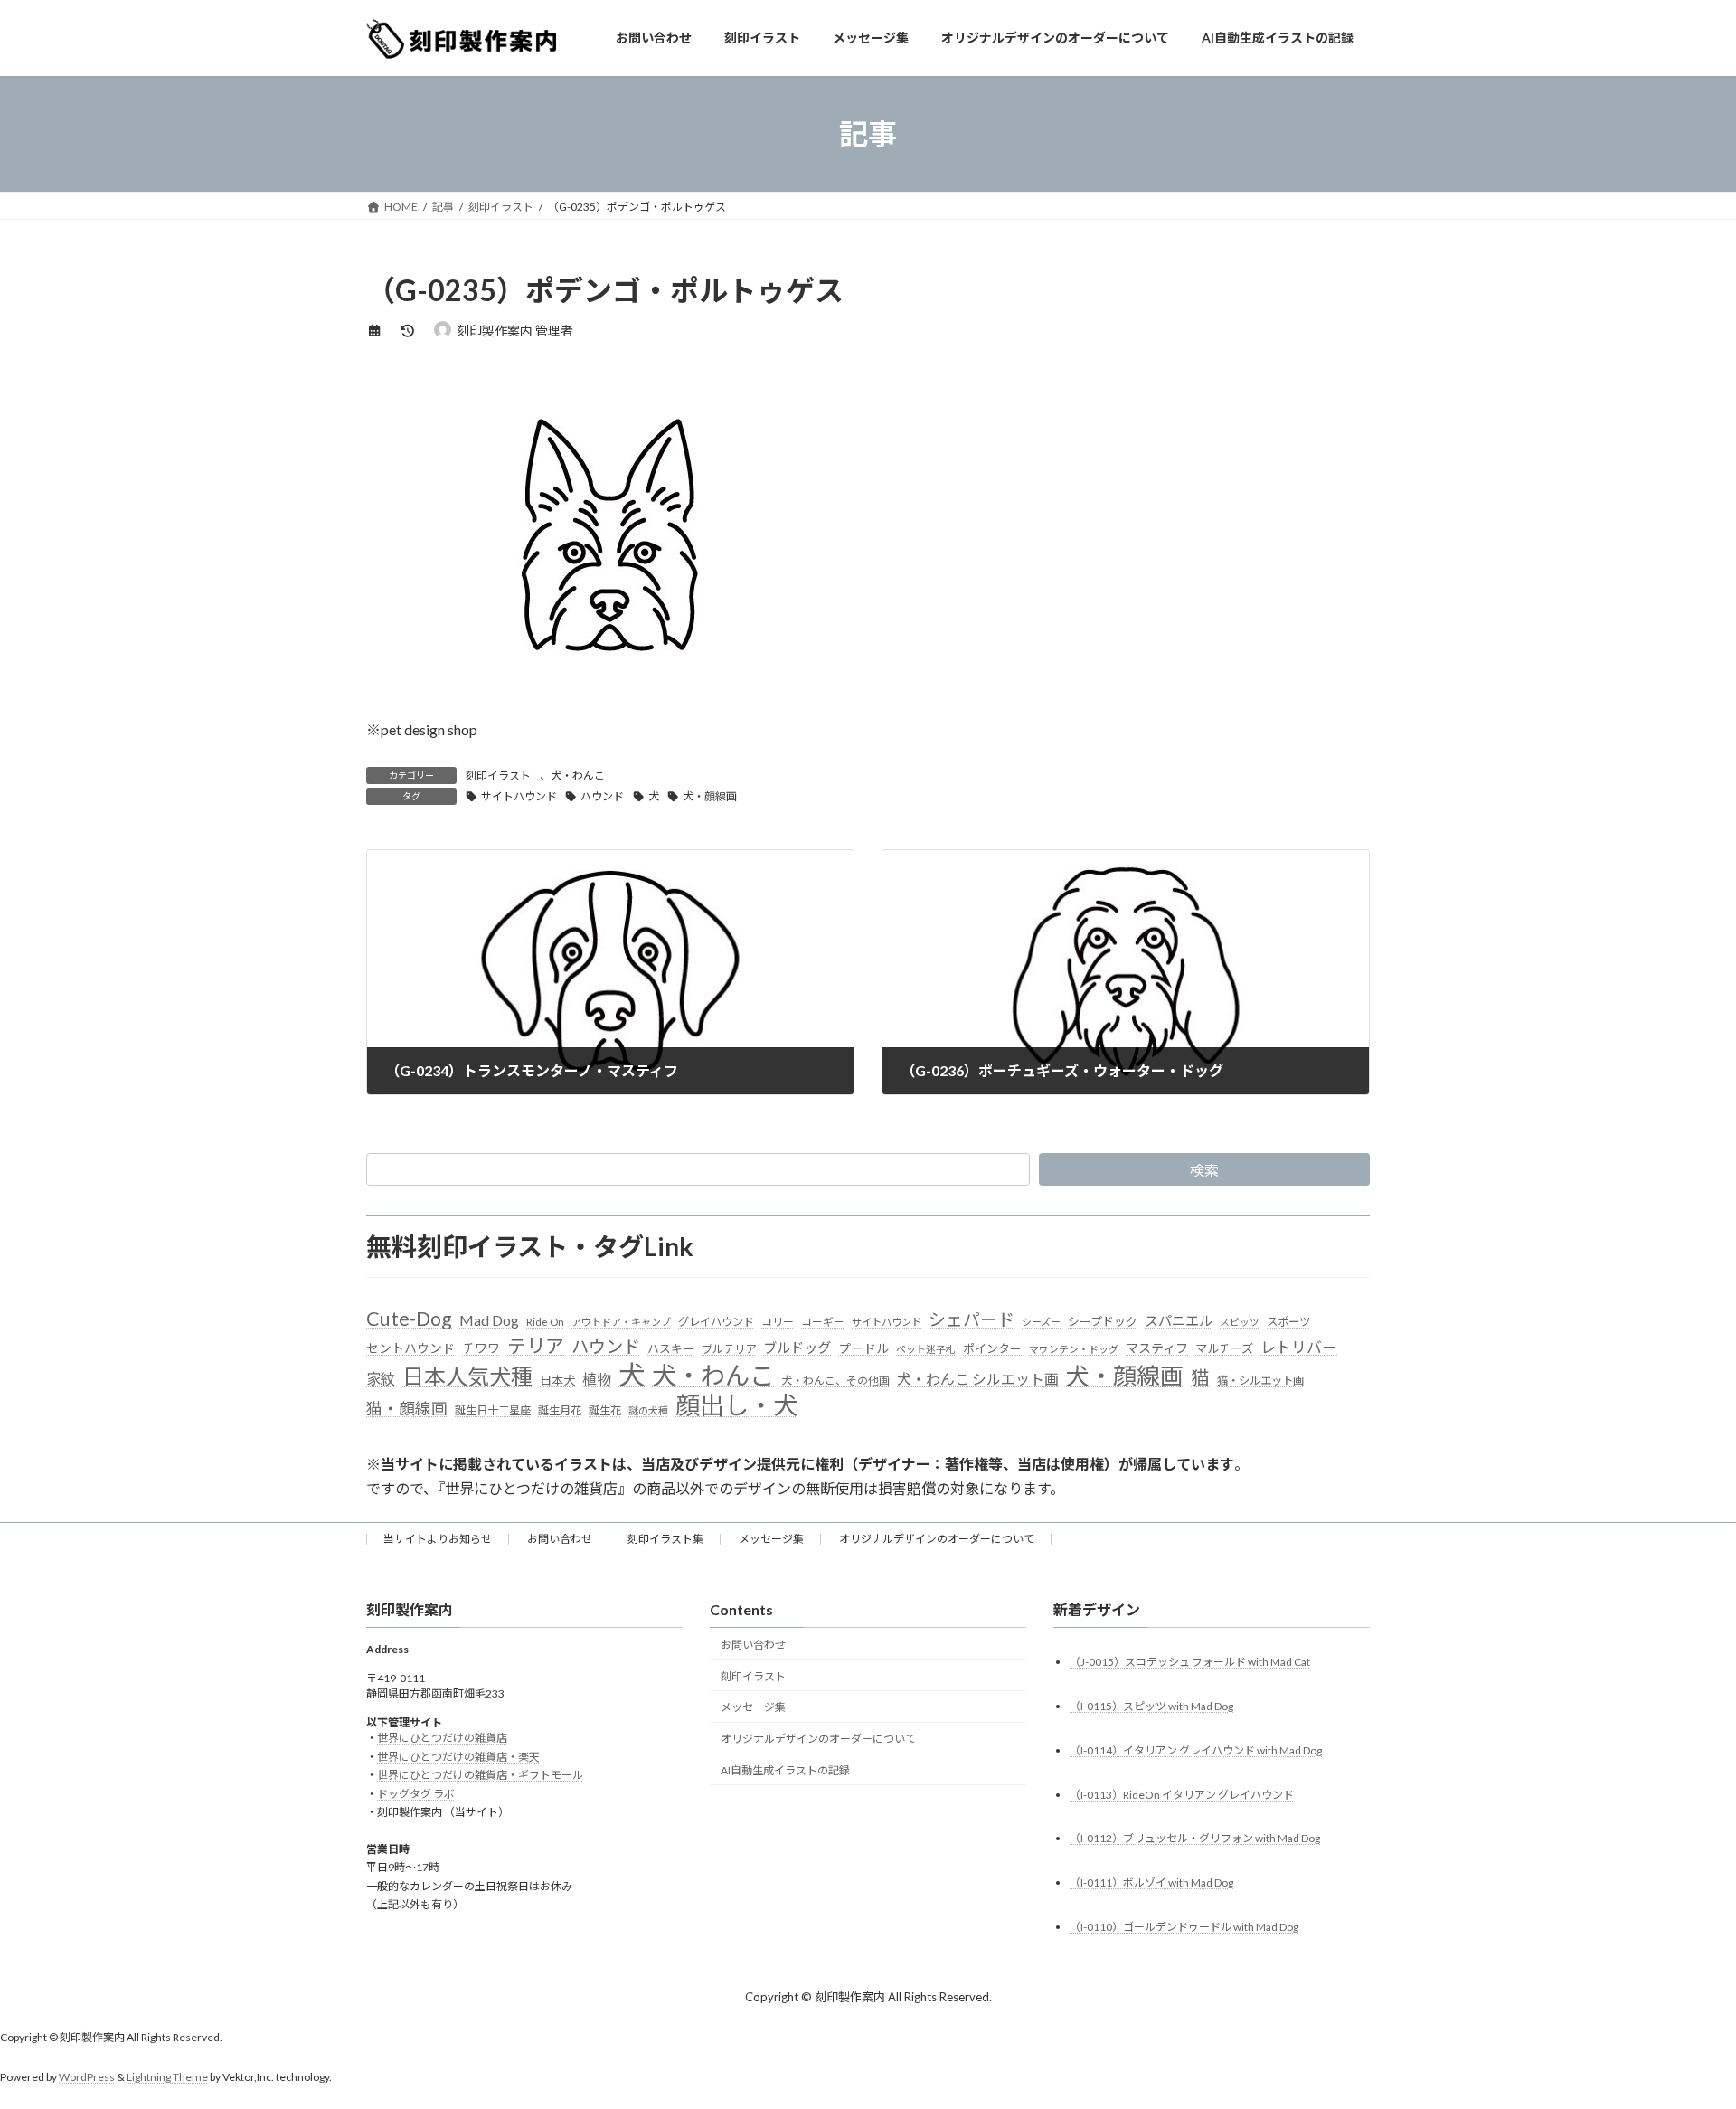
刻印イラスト (498, 776)
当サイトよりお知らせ (438, 1539)
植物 (597, 1379)
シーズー (1041, 1322)
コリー (778, 1322)
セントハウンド (410, 1348)
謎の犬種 (648, 1410)
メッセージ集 (771, 1539)
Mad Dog (489, 1320)
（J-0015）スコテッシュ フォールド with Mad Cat (1190, 1662)
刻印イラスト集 (665, 1539)
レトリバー (1299, 1347)
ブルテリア (729, 1349)
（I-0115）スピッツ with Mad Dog (1151, 1706)
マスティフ (1157, 1348)
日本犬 (557, 1380)
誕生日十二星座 (493, 1410)
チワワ (481, 1348)
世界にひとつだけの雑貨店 (442, 1739)
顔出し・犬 (736, 1405)
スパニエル (1179, 1320)
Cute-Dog (409, 1319)
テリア (536, 1346)
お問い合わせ (560, 1539)
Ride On (545, 1322)
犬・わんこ (578, 776)
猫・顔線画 (407, 1409)
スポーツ (1288, 1322)
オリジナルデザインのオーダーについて (937, 1539)
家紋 (381, 1379)
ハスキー (671, 1348)
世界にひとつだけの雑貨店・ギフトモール (480, 1776)
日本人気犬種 (467, 1376)
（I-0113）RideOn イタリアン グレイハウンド (1182, 1795)
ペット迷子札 (926, 1349)
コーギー (823, 1322)
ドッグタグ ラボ (416, 1794)
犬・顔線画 (710, 796)
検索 (1204, 1170)
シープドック (1103, 1321)
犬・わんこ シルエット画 (978, 1379)
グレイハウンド (716, 1322)
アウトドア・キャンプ (621, 1322)
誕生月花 (560, 1410)
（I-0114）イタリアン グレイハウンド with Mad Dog (1196, 1750)
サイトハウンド (519, 796)
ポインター (992, 1348)
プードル (863, 1348)
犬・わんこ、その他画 (835, 1381)
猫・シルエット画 (1260, 1381)
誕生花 (605, 1410)
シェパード (972, 1319)
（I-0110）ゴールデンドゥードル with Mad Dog (1184, 1928)
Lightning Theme (167, 2078)
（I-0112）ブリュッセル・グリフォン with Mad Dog (1195, 1839)
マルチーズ (1224, 1348)
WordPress (87, 2078)
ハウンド (602, 796)
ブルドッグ (797, 1348)
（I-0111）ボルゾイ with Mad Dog (1151, 1883)
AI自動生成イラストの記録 (785, 1770)
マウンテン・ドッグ (1074, 1349)
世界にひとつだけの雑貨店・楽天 (458, 1757)
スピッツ (1240, 1322)
